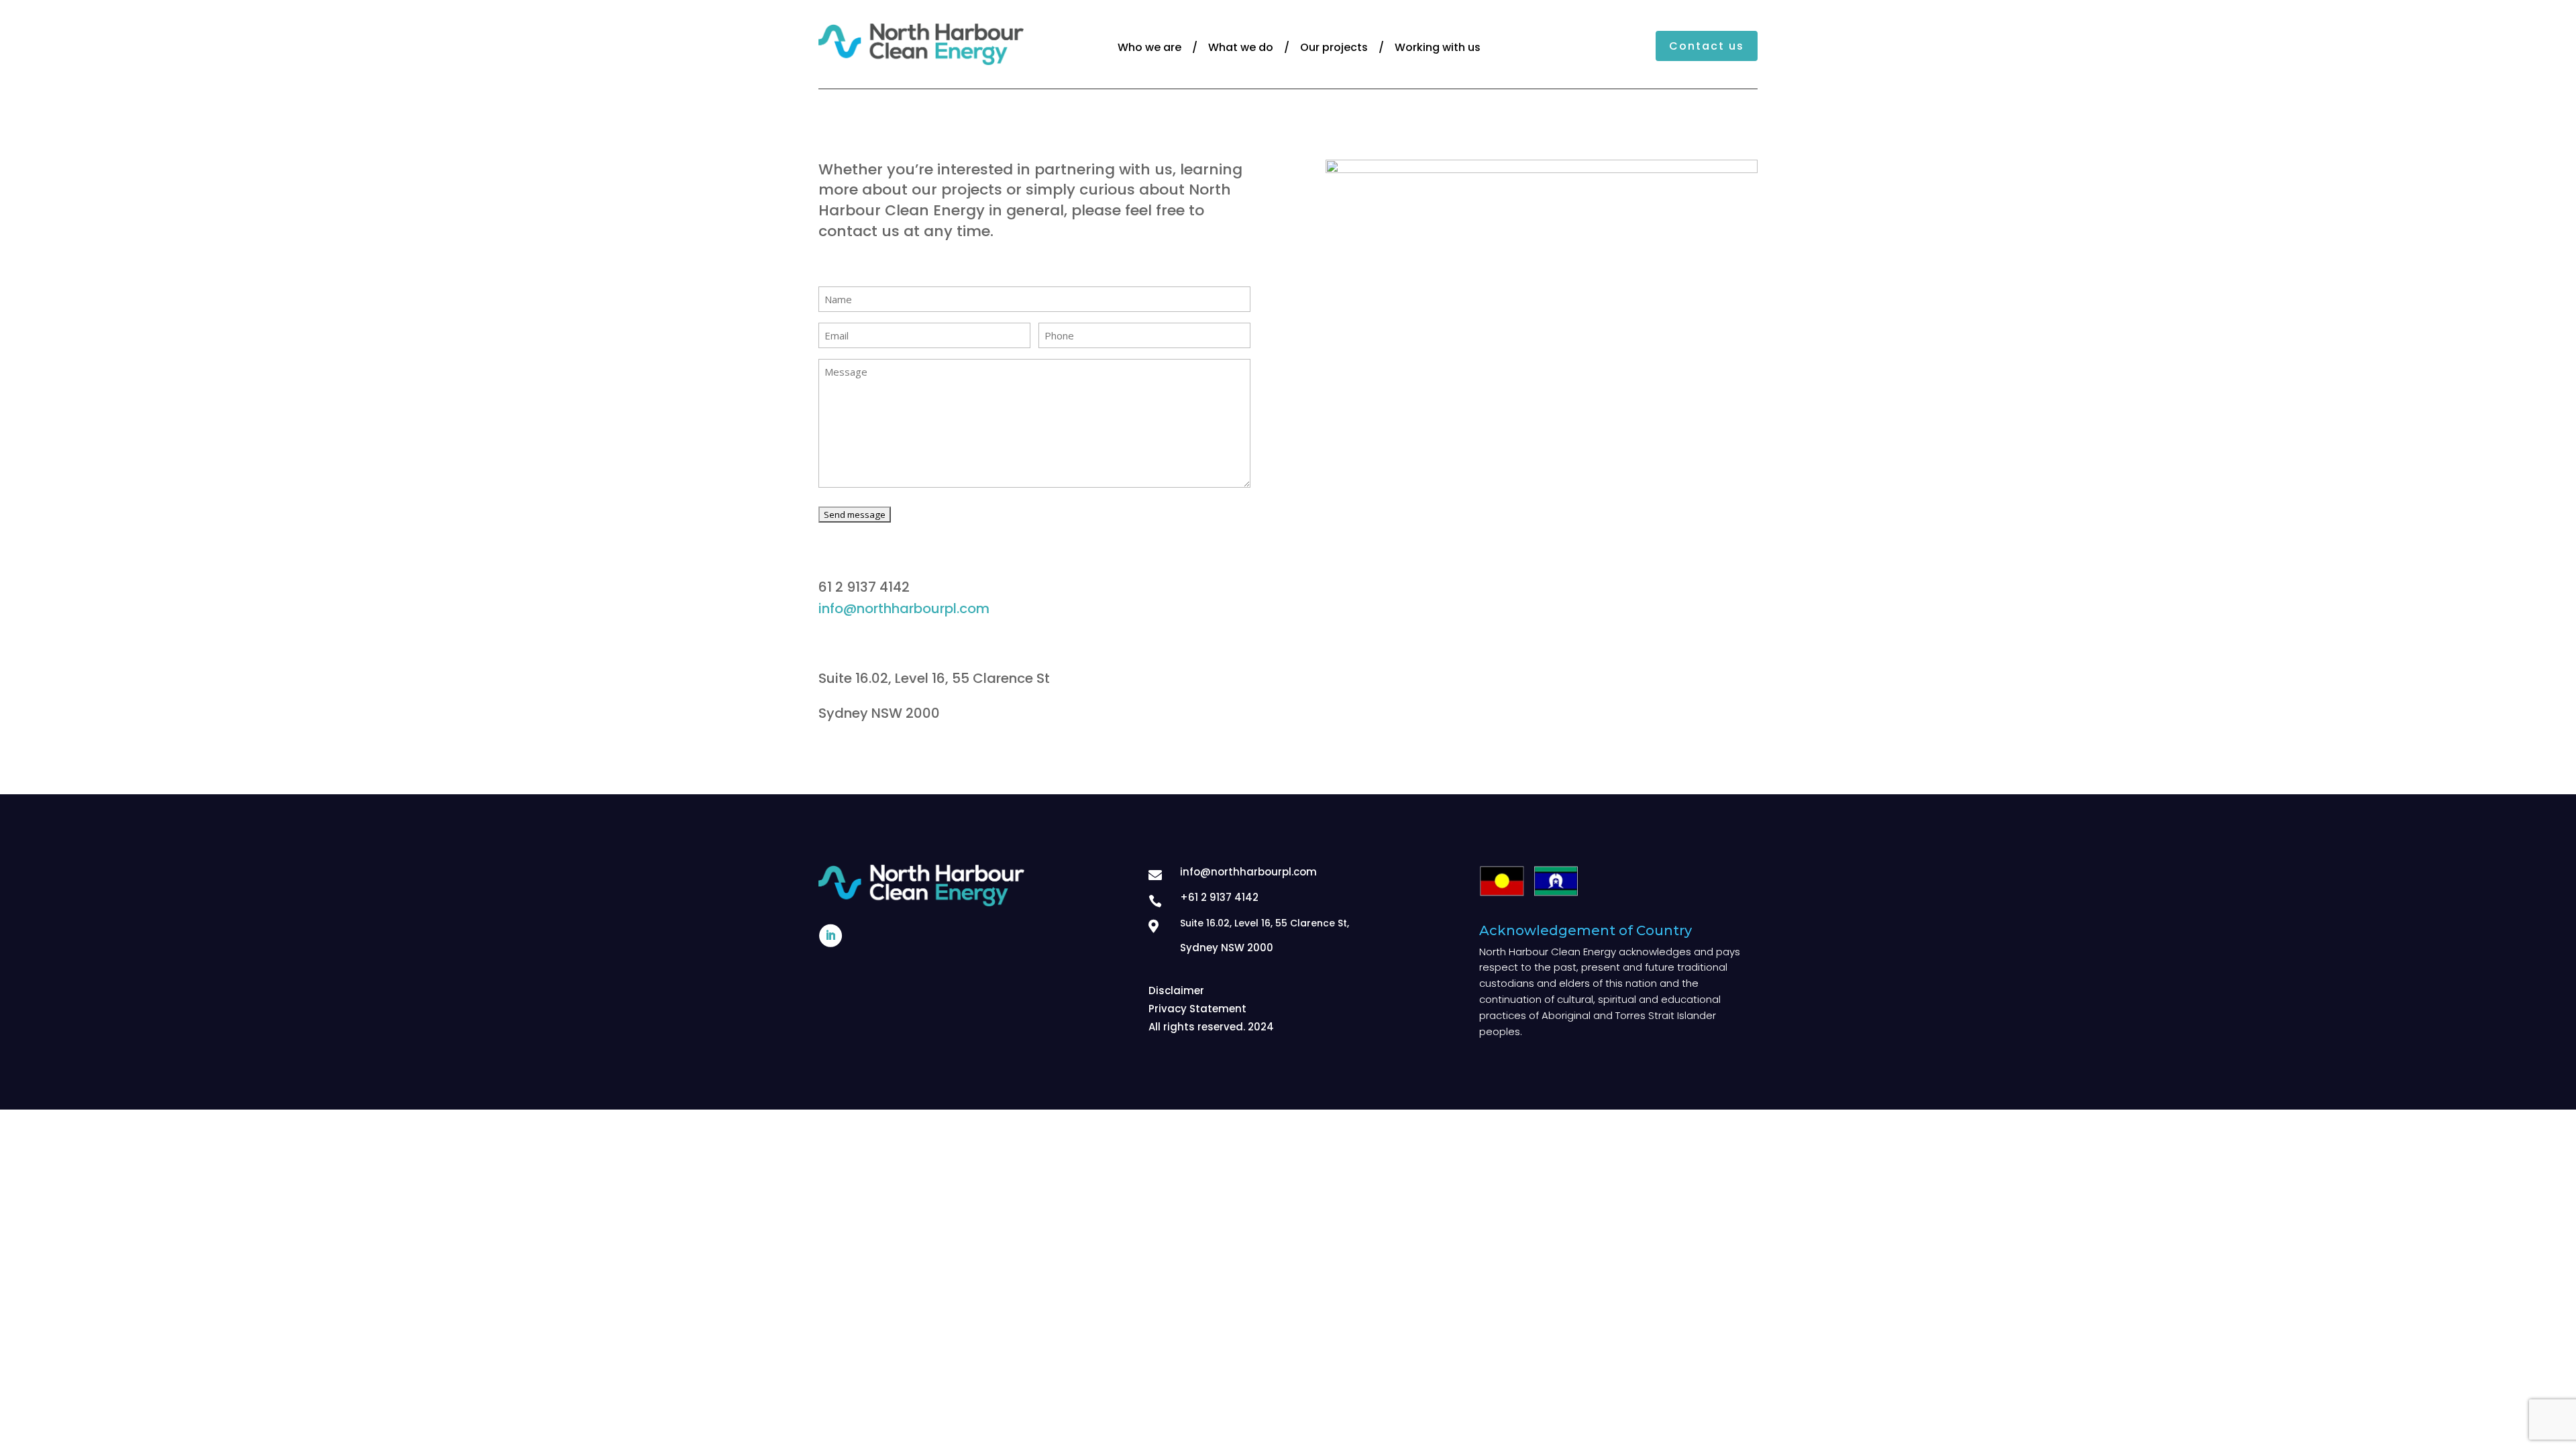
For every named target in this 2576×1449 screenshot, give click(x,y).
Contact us (1707, 46)
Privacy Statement (1197, 1009)
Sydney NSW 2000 (1227, 948)
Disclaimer (1176, 990)
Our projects (1334, 47)
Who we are (1149, 47)
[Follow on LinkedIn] (830, 936)
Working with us (1438, 47)
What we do (1241, 47)
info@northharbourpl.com (904, 608)
